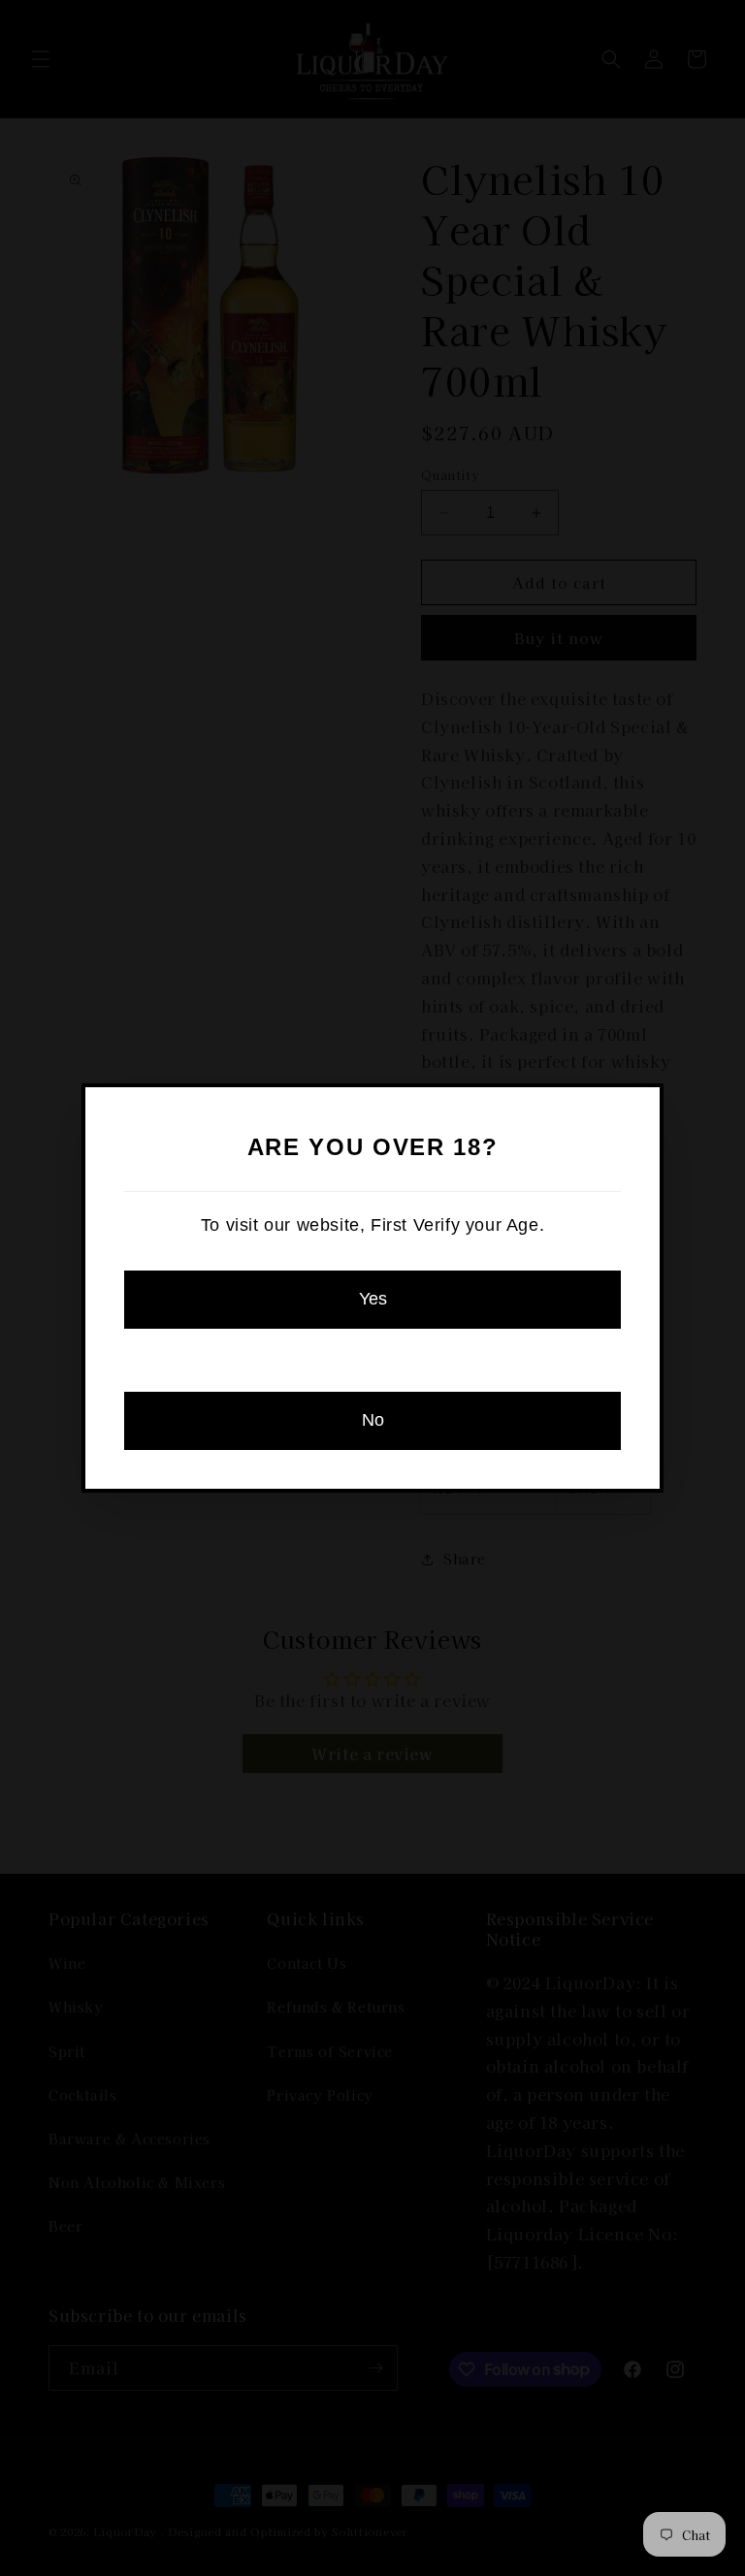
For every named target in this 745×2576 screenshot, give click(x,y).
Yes (373, 1299)
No (373, 1420)
